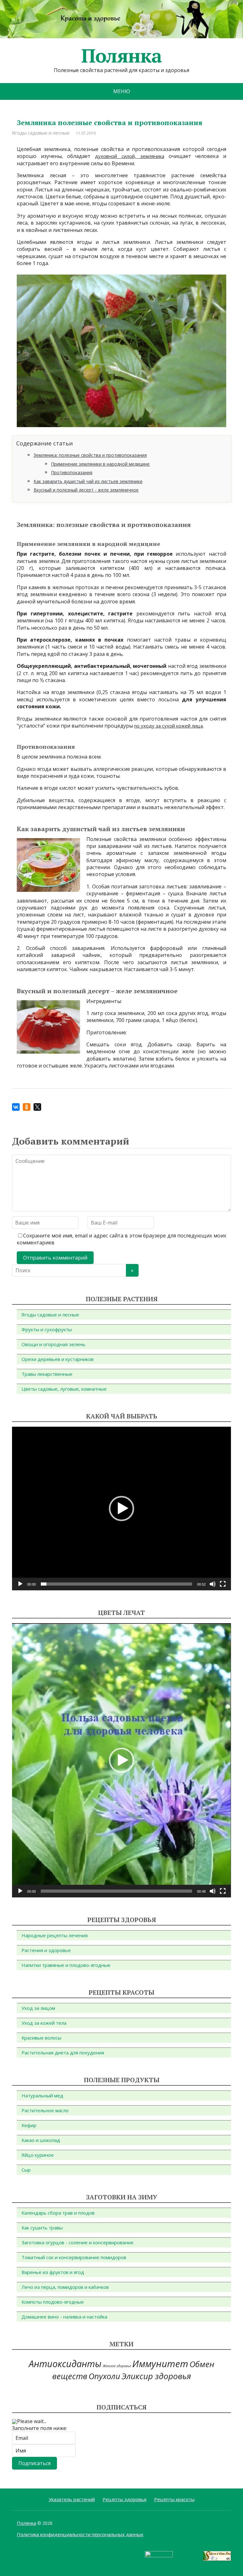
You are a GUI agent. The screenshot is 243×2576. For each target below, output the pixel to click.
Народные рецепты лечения (55, 1935)
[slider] (116, 1584)
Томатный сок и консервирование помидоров (74, 2257)
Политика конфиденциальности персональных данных (80, 2534)
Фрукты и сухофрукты (47, 1329)
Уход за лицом (38, 2008)
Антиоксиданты (65, 2364)
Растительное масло (45, 2110)
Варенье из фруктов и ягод (53, 2272)
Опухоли (104, 2376)
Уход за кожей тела (44, 2023)
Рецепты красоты (174, 2499)
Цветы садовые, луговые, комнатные (64, 1389)
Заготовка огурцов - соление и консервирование (78, 2242)
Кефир (29, 2125)
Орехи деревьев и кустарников (58, 1359)
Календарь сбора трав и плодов (58, 2213)
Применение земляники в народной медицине (100, 464)
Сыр (26, 2170)
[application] (121, 1509)
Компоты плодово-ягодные (53, 2302)
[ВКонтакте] (16, 1107)
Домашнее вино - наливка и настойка (64, 2317)
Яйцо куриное (38, 2155)
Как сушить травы (42, 2228)
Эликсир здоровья (156, 2376)
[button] (121, 1509)
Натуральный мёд (42, 2095)
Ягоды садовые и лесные (41, 133)
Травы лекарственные (47, 1374)
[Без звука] (213, 1584)
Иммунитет (160, 2364)
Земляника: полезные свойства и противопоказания (90, 455)
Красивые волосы (41, 2038)
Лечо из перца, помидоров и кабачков (65, 2287)
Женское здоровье (117, 2366)
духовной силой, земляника (130, 156)
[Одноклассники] (27, 1107)
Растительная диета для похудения (63, 2053)
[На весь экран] (223, 1584)
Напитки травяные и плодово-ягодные (66, 1965)
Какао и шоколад (41, 2140)
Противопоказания (72, 472)
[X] (37, 1107)
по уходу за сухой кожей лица (168, 726)
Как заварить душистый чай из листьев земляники (88, 481)
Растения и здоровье (46, 1950)
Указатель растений (72, 2499)
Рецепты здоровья (125, 2499)
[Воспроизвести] (20, 1584)
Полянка (121, 56)
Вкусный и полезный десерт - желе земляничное (86, 490)
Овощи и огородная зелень (53, 1344)
